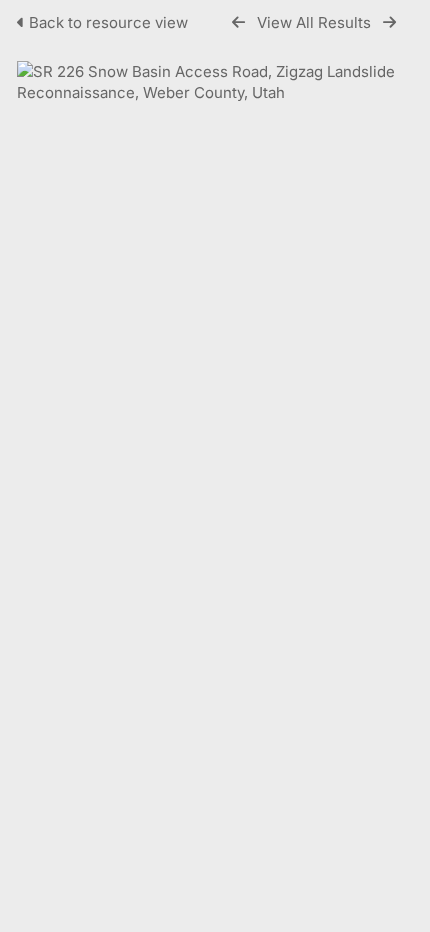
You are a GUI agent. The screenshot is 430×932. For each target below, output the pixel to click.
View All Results (314, 22)
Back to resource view (108, 22)
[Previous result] (238, 22)
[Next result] (389, 22)
